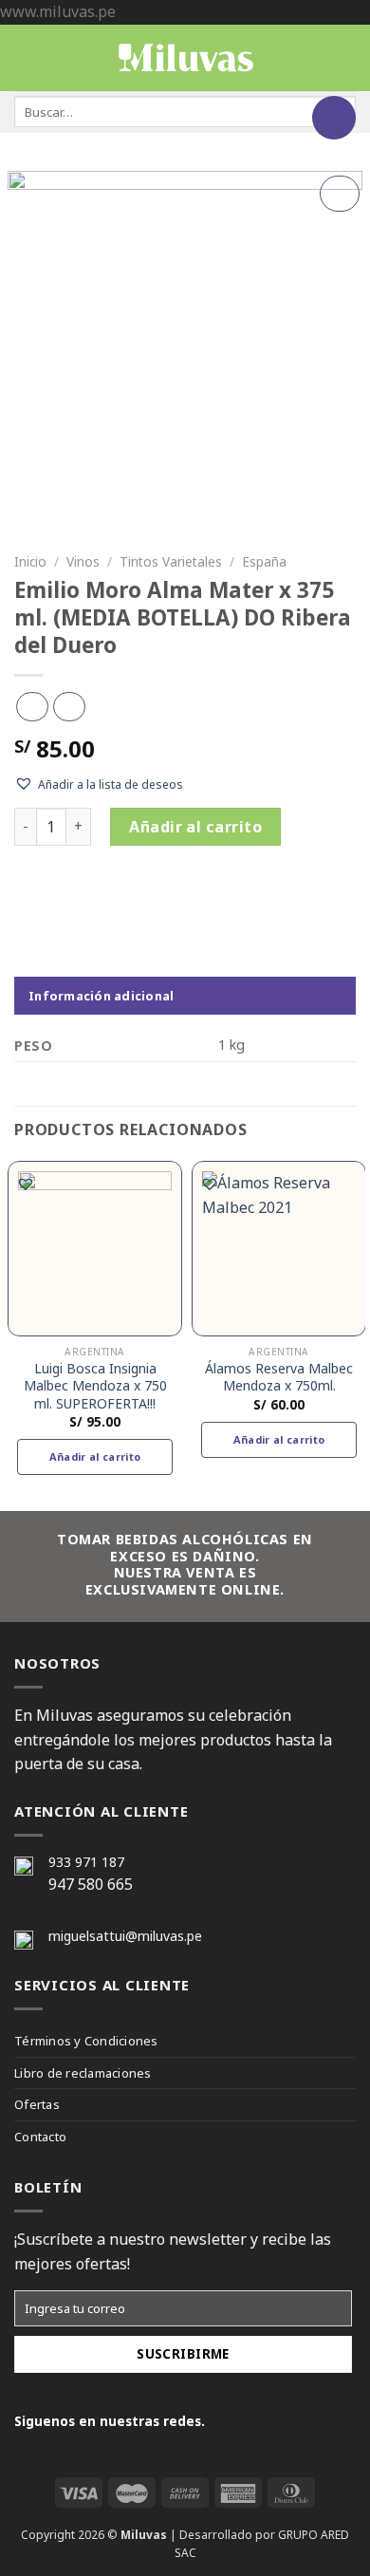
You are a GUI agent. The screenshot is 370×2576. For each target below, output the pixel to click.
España (264, 561)
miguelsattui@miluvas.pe (125, 1936)
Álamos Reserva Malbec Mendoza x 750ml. (279, 1377)
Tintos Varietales (171, 561)
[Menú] (31, 57)
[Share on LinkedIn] (163, 895)
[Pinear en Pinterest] (136, 895)
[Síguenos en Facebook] (228, 2420)
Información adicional (101, 996)
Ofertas (37, 2104)
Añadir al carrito (195, 827)
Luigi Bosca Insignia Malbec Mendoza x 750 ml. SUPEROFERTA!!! (95, 1386)
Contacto (40, 2137)
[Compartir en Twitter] (82, 895)
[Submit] (334, 118)
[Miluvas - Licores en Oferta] (185, 57)
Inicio (30, 561)
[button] (99, 784)
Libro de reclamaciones (83, 2073)
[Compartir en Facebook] (55, 895)
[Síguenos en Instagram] (255, 2420)
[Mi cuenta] (346, 58)
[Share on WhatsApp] (28, 895)
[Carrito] (314, 58)
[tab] (185, 996)
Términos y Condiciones (86, 2041)
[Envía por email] (109, 895)
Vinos (83, 561)
